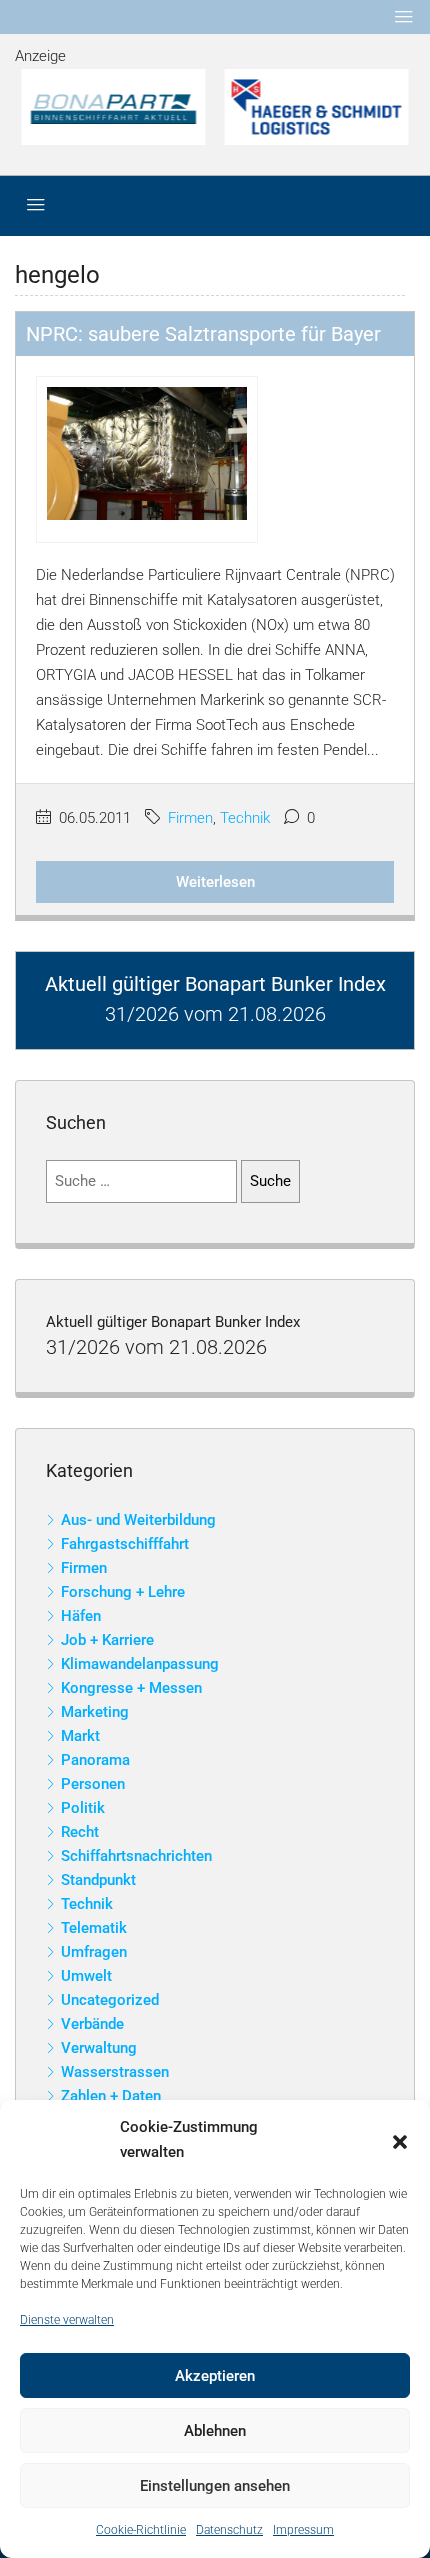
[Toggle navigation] (404, 17)
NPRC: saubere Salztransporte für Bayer (203, 334)
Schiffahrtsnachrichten (136, 1856)
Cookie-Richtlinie (141, 2530)
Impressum (303, 2530)
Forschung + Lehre (123, 1592)
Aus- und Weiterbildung (138, 1520)
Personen (93, 1784)
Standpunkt (98, 1880)
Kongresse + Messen (131, 1688)
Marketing (95, 1712)
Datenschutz (229, 2530)
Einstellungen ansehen (215, 2486)
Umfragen (94, 1952)
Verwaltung (99, 2048)
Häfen (81, 1616)
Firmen (190, 818)
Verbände (92, 2024)
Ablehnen (215, 2431)
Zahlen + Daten (111, 2096)
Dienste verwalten (67, 2320)
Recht (80, 1832)
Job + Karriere (107, 1640)
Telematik (94, 1928)
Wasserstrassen (115, 2072)
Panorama (95, 1760)
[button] (400, 2140)
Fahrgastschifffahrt (125, 1544)
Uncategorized (110, 2000)
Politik (83, 1808)
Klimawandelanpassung (140, 1664)
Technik (245, 818)
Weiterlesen (215, 882)
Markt (80, 1736)
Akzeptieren (215, 2376)
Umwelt (86, 1976)
